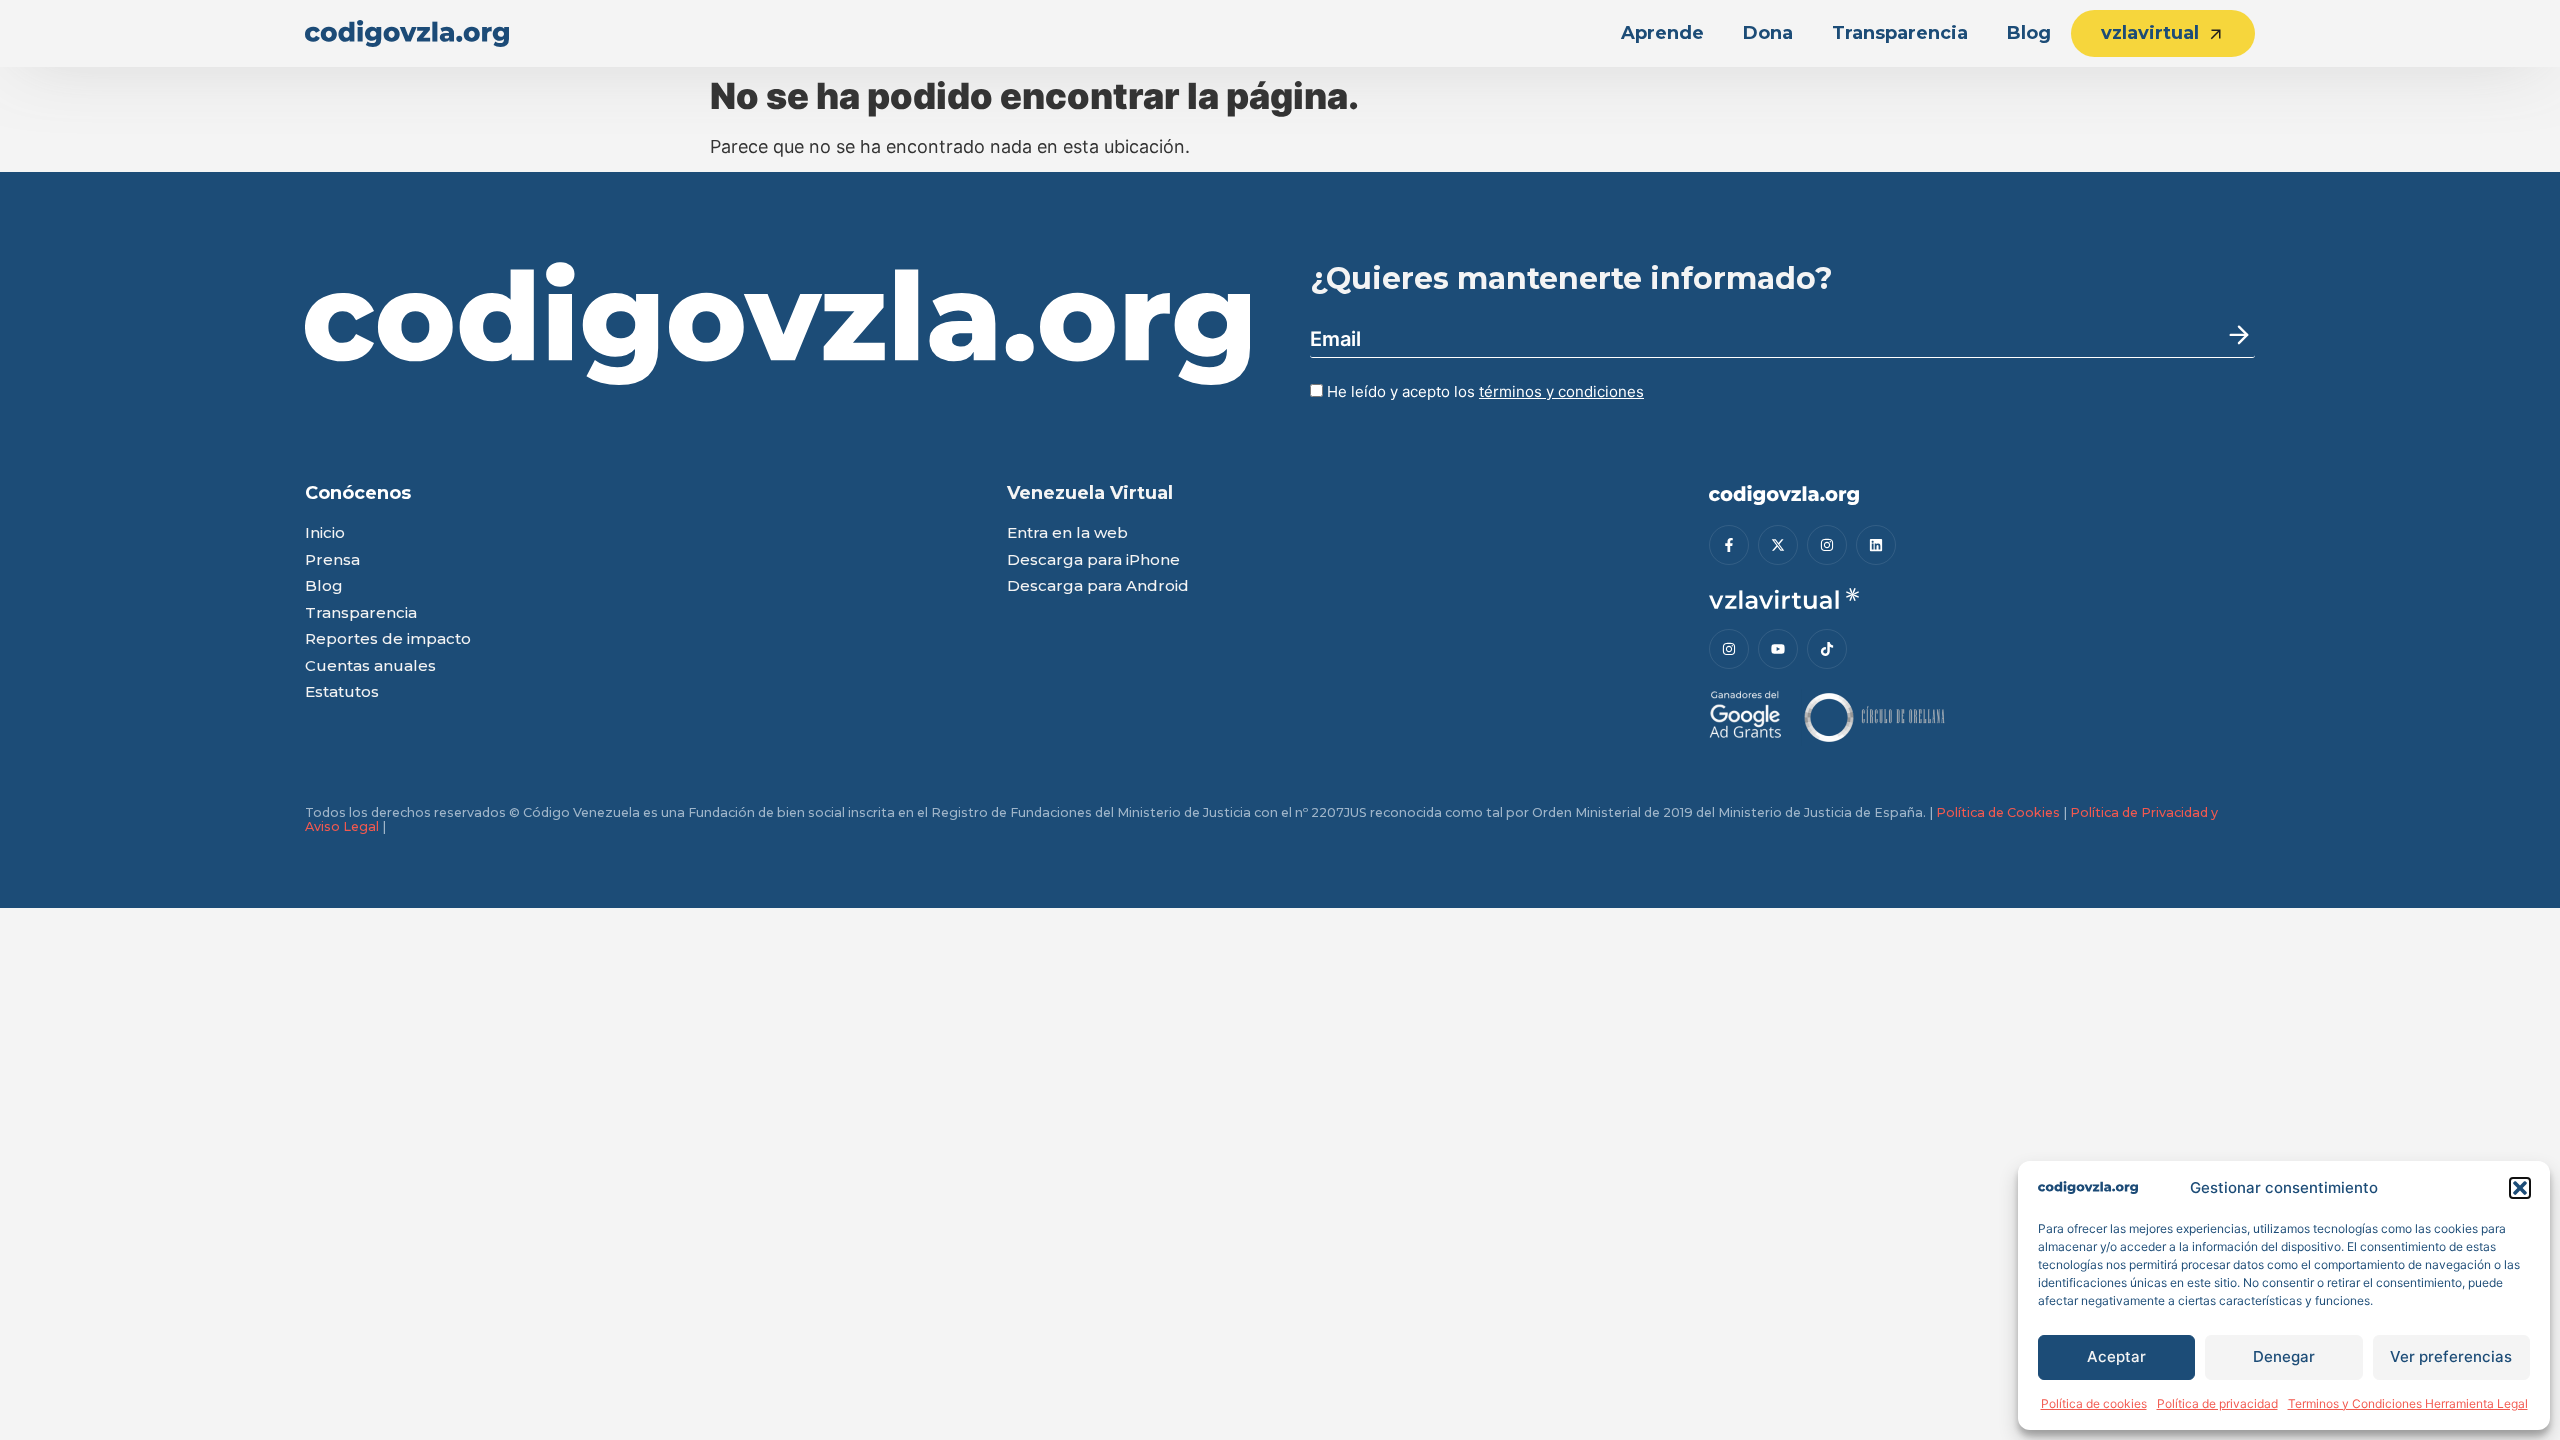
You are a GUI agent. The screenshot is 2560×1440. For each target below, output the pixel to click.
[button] (2520, 1188)
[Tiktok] (1827, 649)
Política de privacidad (2217, 1403)
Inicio (325, 533)
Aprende (1662, 33)
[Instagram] (1827, 545)
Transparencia (1900, 33)
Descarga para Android (1098, 586)
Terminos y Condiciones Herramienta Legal (2408, 1403)
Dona (1768, 33)
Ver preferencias (2451, 1356)
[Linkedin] (1876, 545)
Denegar (2284, 1356)
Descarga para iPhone (1093, 560)
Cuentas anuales (370, 666)
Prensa (332, 560)
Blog (2029, 33)
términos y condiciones (1561, 391)
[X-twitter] (1778, 545)
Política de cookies (2094, 1403)
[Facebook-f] (1729, 545)
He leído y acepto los (1483, 391)
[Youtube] (1778, 649)
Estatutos (342, 692)
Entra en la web (1067, 533)
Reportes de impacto (388, 639)
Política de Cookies (1998, 812)
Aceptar (2116, 1356)
